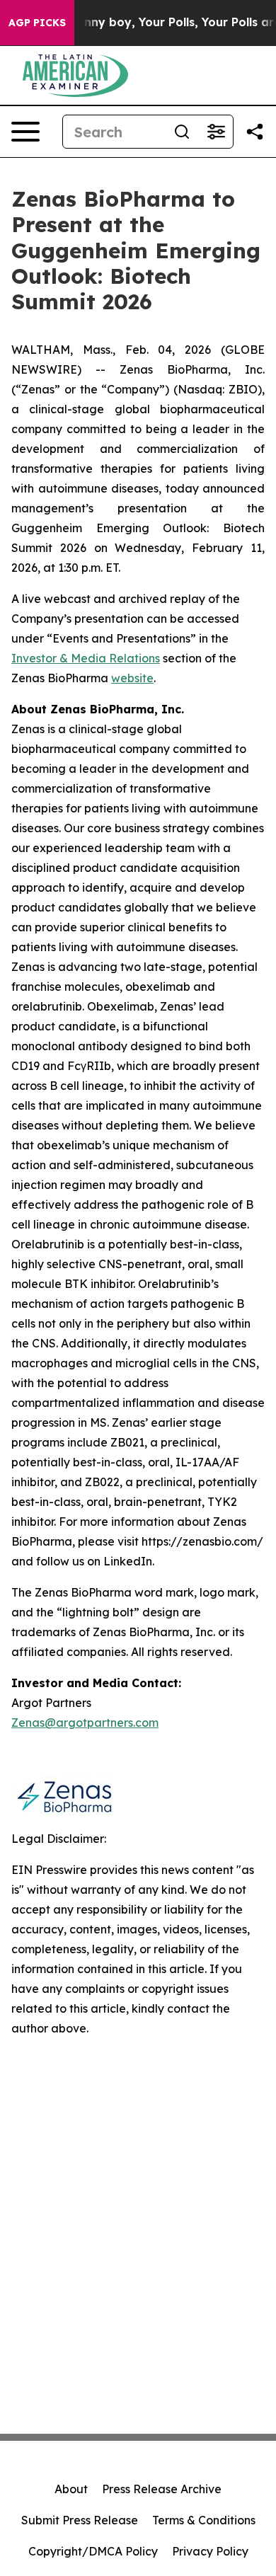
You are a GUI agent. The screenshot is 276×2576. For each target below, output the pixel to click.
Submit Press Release (80, 2520)
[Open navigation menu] (25, 132)
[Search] (182, 132)
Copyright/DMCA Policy (93, 2551)
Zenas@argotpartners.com (85, 1723)
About (71, 2489)
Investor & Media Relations (86, 658)
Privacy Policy (210, 2551)
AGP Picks (37, 23)
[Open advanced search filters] (216, 132)
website (132, 678)
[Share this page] (255, 132)
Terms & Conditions (204, 2520)
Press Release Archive (162, 2489)
